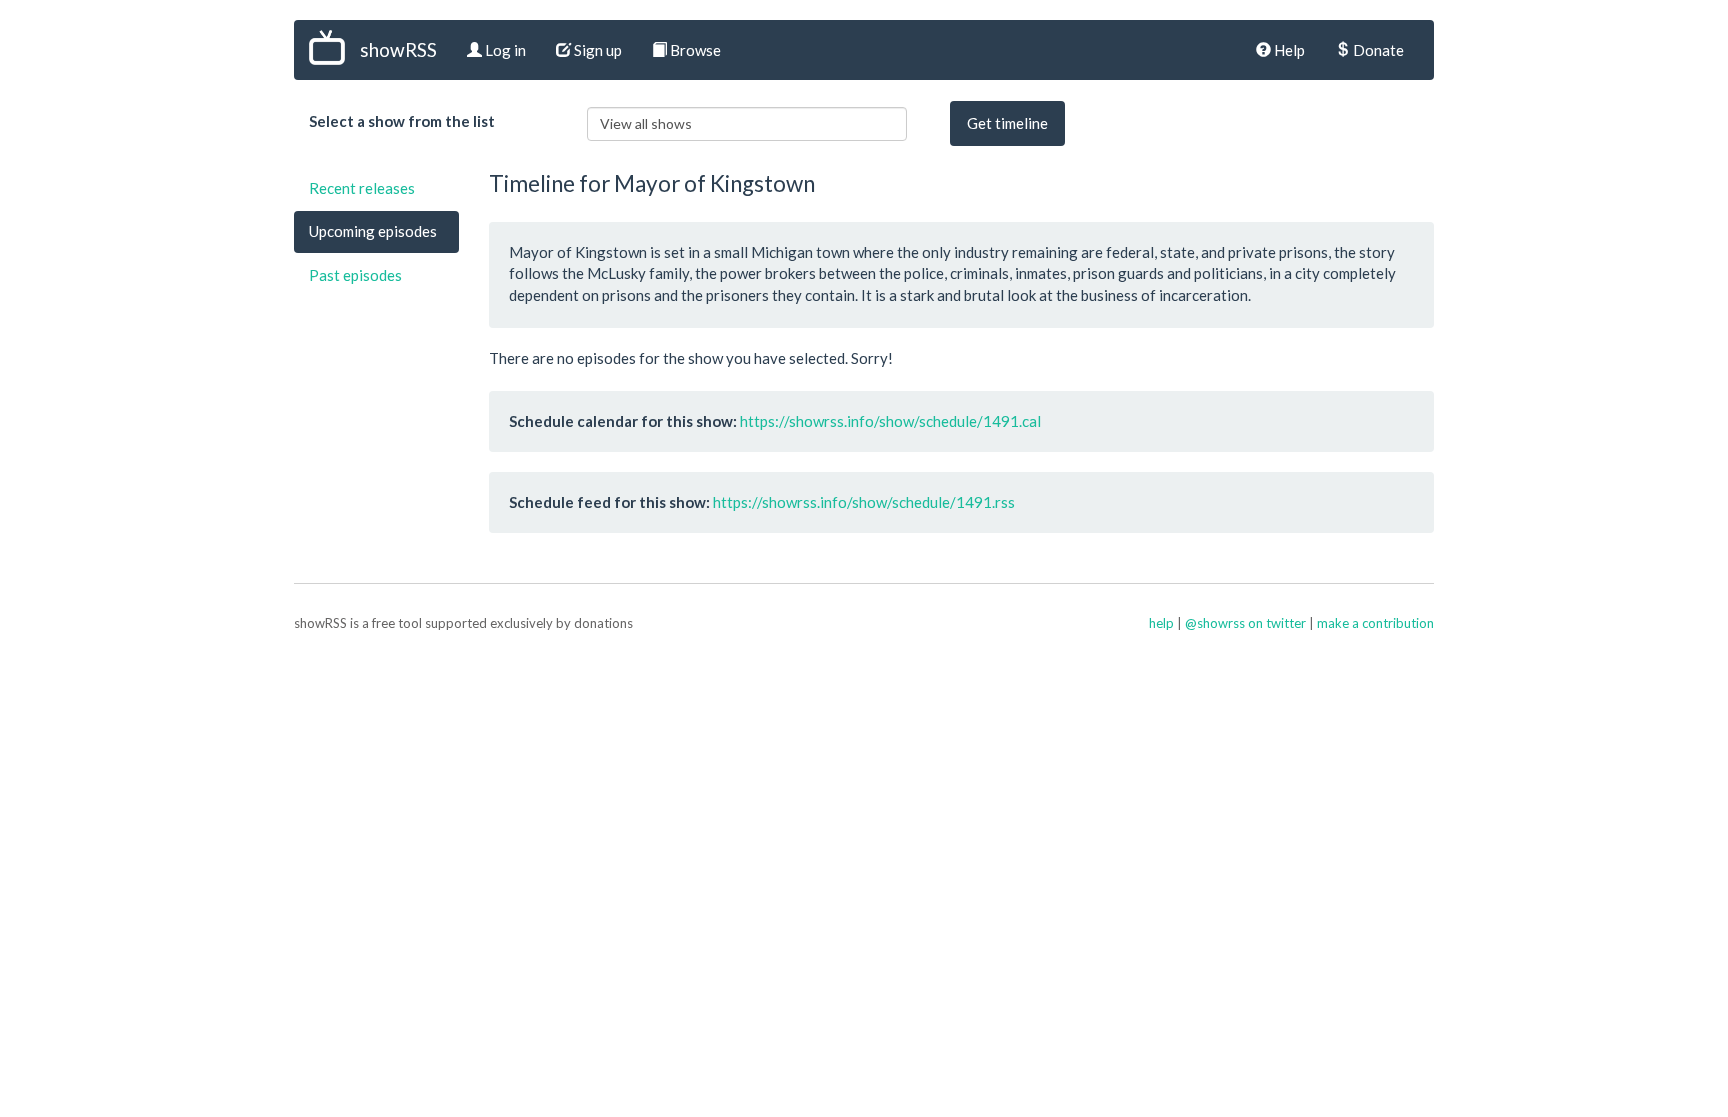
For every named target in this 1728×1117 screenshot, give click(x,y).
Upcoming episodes (373, 231)
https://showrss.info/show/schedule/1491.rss (864, 502)
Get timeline (1007, 123)
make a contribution (1375, 623)
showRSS (398, 49)
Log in (504, 50)
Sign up (596, 50)
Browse (694, 50)
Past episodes (355, 275)
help (1161, 623)
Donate (1377, 50)
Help (1288, 50)
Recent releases (362, 188)
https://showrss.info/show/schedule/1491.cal (890, 421)
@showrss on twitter (1245, 623)
